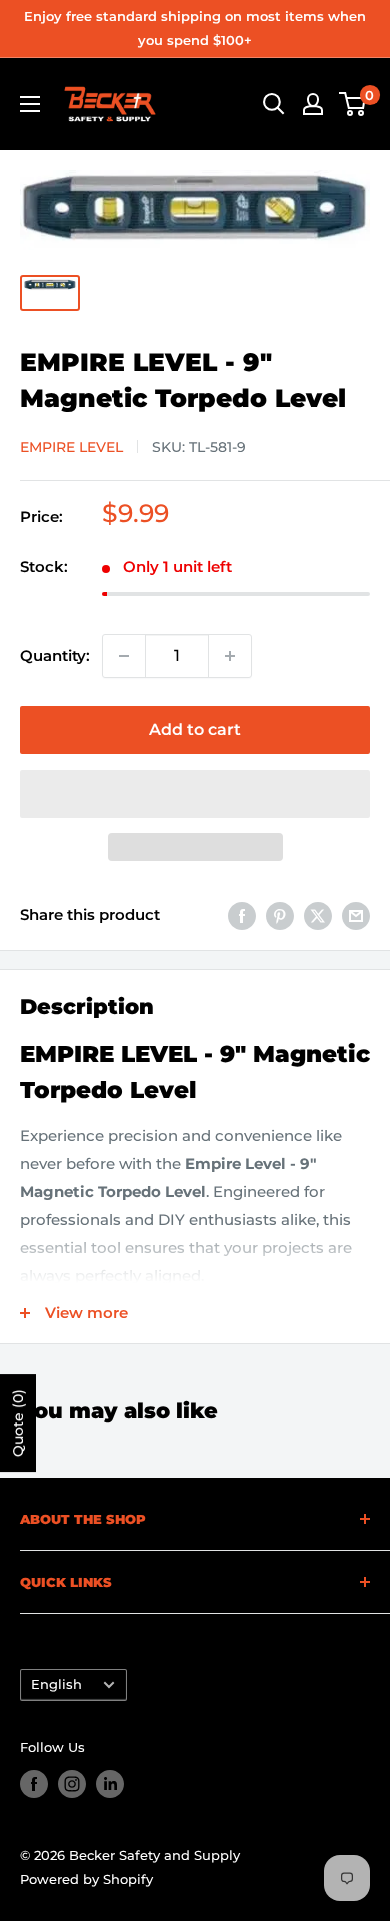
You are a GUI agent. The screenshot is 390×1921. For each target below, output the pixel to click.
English (56, 1684)
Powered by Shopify (86, 1879)
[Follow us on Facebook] (34, 1784)
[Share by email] (356, 915)
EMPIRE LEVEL (71, 447)
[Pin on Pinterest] (280, 915)
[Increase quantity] (230, 656)
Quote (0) (18, 1423)
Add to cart (195, 729)
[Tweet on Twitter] (318, 915)
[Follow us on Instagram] (72, 1784)
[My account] (313, 104)
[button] (195, 794)
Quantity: (55, 655)
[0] (353, 104)
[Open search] (274, 104)
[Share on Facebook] (242, 915)
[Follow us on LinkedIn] (110, 1784)
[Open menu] (30, 104)
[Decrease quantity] (124, 656)
